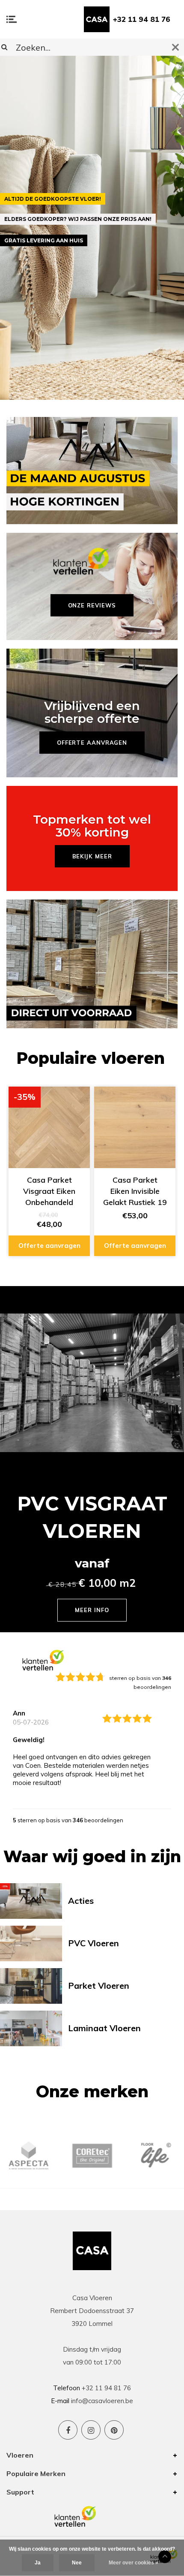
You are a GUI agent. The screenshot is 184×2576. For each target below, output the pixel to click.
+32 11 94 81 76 (142, 19)
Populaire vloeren (91, 1058)
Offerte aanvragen (49, 1246)
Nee (77, 2563)
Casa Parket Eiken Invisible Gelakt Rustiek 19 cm (135, 1191)
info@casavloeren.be (102, 2401)
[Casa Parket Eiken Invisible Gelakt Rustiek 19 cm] (135, 1127)
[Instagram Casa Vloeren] (91, 2430)
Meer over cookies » (134, 2563)
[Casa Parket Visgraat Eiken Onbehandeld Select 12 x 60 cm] (49, 1127)
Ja (38, 2563)
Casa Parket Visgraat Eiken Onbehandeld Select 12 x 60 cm (49, 1191)
